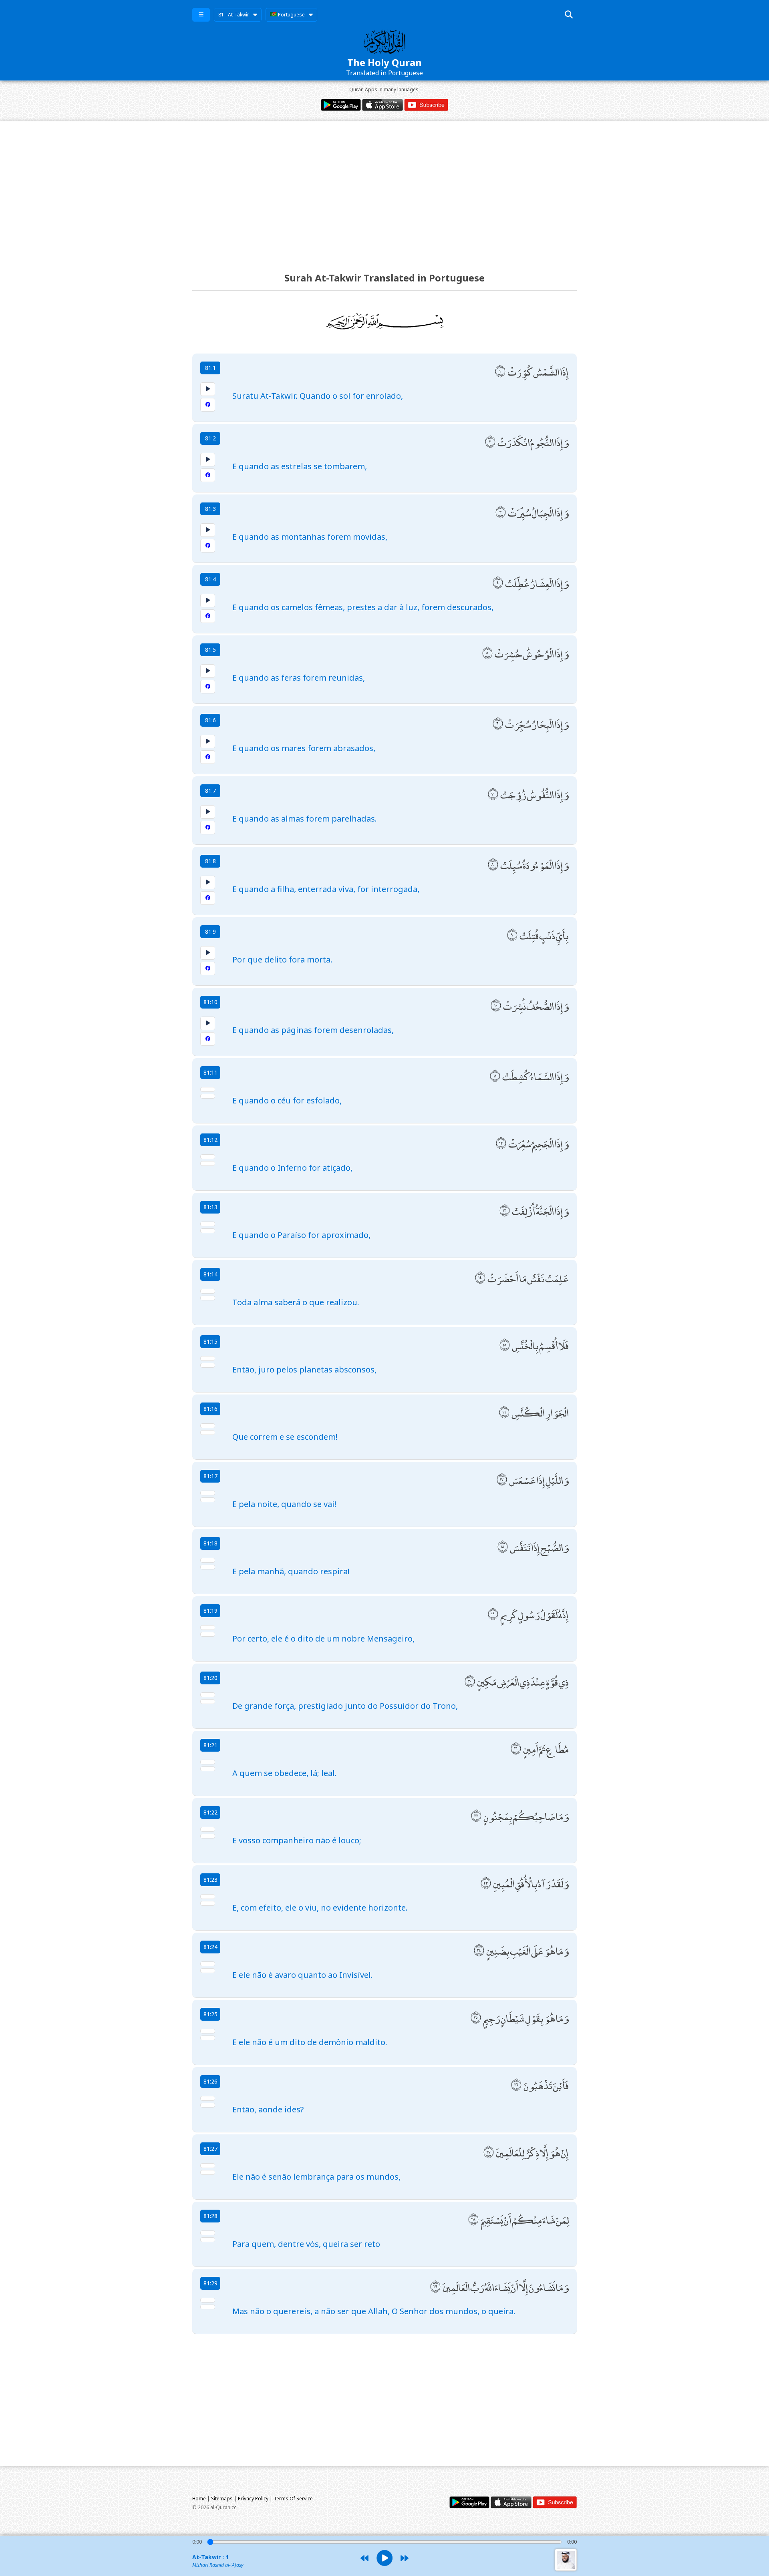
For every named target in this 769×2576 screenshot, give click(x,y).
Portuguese (291, 15)
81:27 (210, 2149)
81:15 (210, 1341)
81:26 (210, 2081)
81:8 (210, 861)
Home (199, 2499)
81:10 (210, 1002)
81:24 (210, 1947)
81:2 (210, 438)
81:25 (210, 2014)
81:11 (210, 1072)
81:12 (210, 1140)
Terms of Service (293, 2499)
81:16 (210, 1409)
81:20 (210, 1678)
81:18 (210, 1543)
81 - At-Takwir (234, 15)
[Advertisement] (384, 189)
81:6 (210, 720)
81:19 (210, 1611)
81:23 (210, 1880)
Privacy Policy (253, 2499)
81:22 (210, 1812)
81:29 (210, 2283)
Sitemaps (222, 2499)
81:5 (210, 650)
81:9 (210, 931)
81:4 (210, 579)
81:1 (210, 368)
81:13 (210, 1207)
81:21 (210, 1745)
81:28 (210, 2216)
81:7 (210, 791)
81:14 (210, 1274)
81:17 (210, 1476)
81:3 (210, 509)
